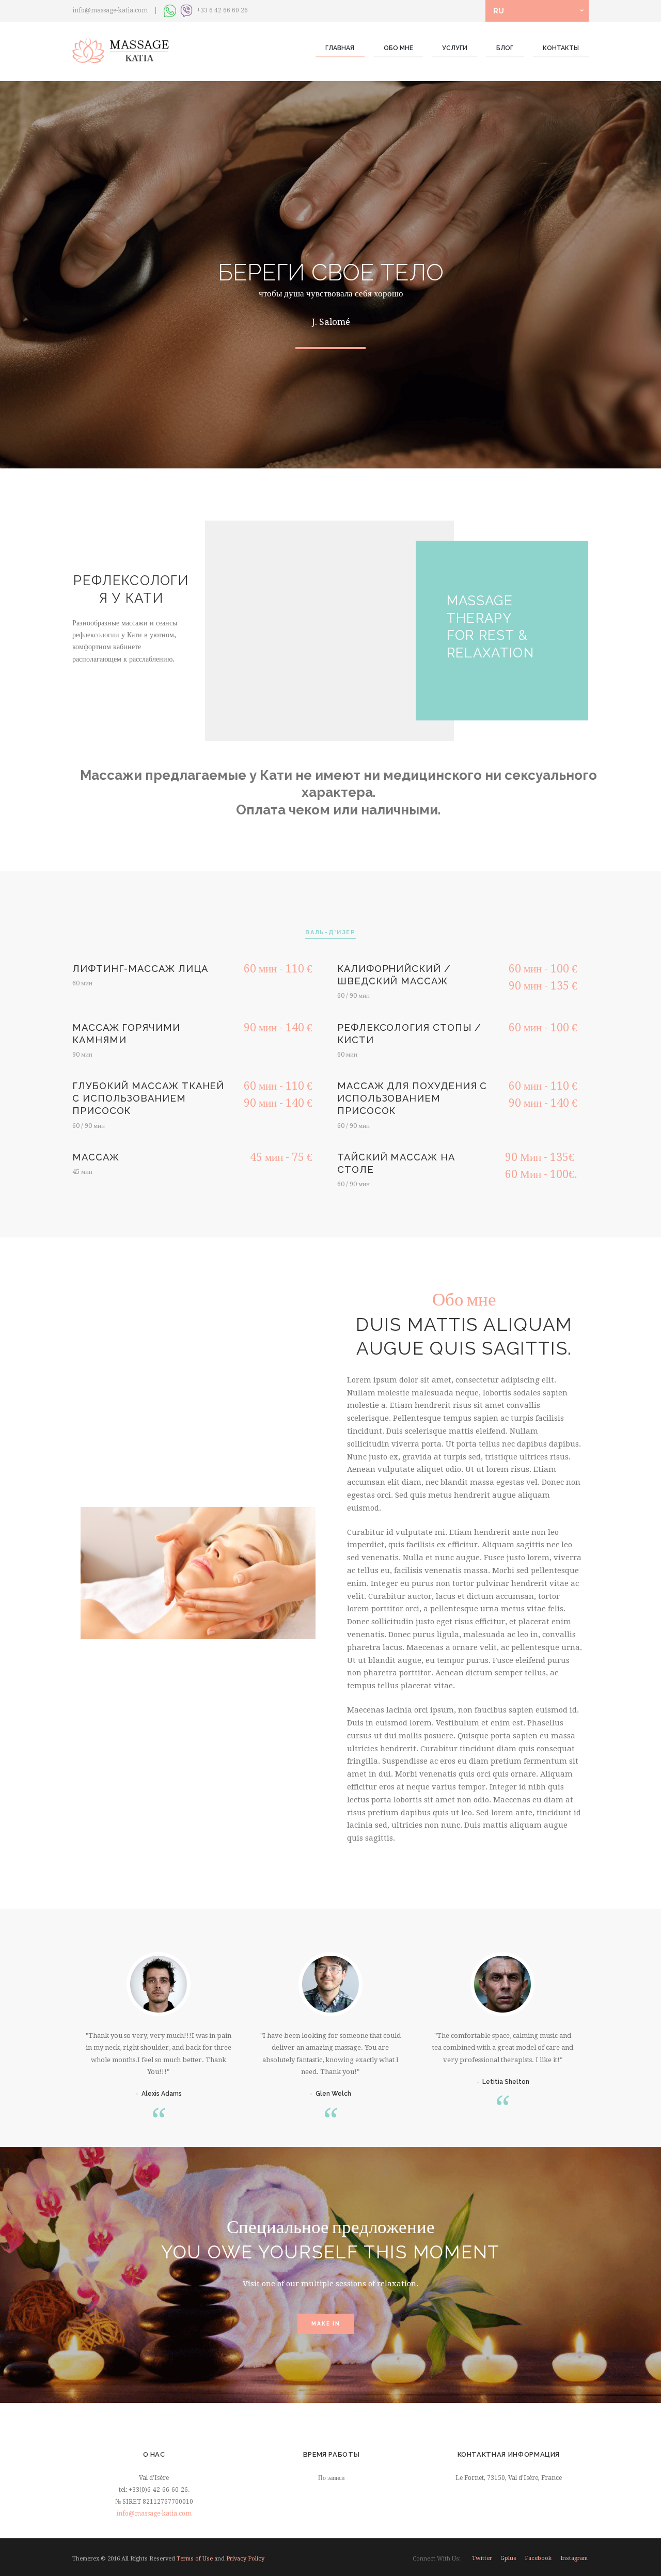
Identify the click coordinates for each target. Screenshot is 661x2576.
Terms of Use (195, 2559)
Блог (505, 48)
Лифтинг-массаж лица (140, 969)
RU (499, 11)
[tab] (330, 933)
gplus (508, 2558)
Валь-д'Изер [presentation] (330, 932)
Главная (340, 48)
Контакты (561, 48)
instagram (574, 2558)
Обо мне (398, 48)
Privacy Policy (245, 2559)
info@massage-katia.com (154, 2514)
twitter (482, 2558)
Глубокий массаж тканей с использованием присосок (148, 1098)
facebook (538, 2558)
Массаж (96, 1157)
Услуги (455, 48)
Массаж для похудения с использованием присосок (412, 1098)
